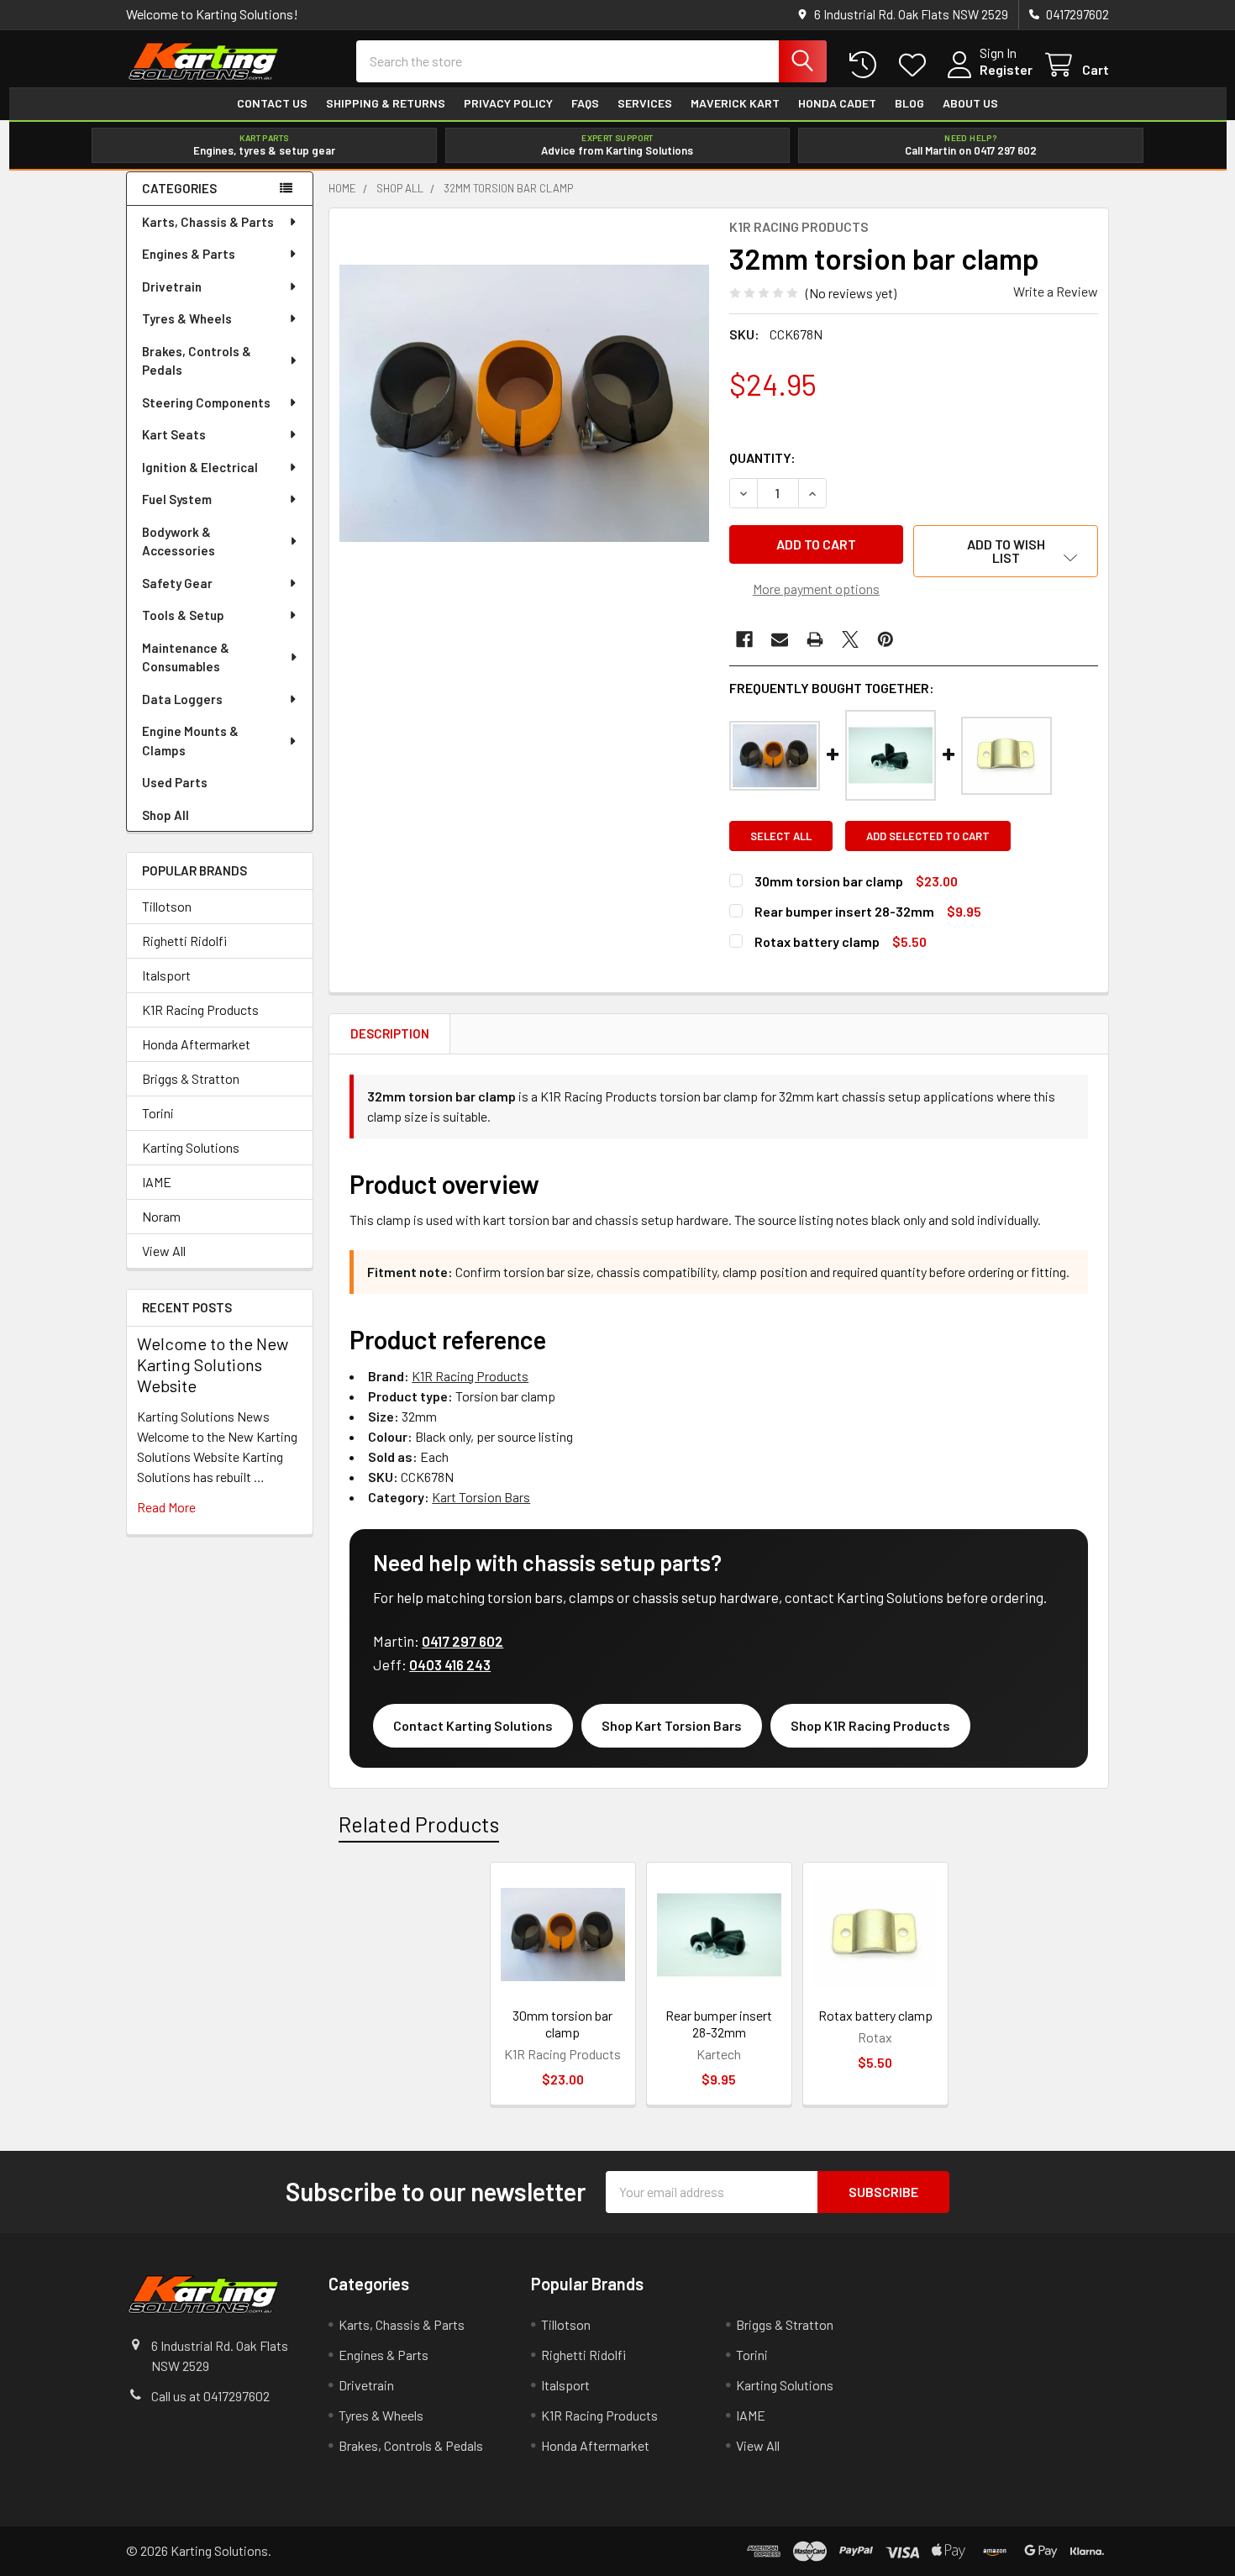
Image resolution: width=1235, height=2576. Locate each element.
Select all (781, 836)
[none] (524, 403)
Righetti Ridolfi (184, 941)
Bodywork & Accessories (179, 541)
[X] (850, 639)
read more (166, 1507)
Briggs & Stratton (191, 1078)
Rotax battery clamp (817, 941)
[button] (1006, 551)
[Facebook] (744, 639)
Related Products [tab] (419, 1824)
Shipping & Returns (386, 103)
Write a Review (1056, 291)
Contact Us (272, 103)
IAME (157, 1182)
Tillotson (167, 906)
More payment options (816, 589)
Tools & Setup (183, 615)
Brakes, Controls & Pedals (197, 361)
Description (390, 1033)
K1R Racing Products (200, 1009)
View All (164, 1251)
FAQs (585, 103)
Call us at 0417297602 (210, 2396)
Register (1006, 69)
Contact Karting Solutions (473, 1725)
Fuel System (177, 499)
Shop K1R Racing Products (870, 1725)
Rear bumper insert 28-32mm (844, 911)
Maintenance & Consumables (186, 657)
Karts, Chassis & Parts (208, 222)
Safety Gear (177, 583)
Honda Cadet (837, 103)
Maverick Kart (735, 103)
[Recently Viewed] (867, 65)
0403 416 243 (450, 1664)
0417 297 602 (462, 1641)
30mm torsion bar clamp (829, 881)
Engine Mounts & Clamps (190, 741)
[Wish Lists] (916, 65)
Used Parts (175, 782)
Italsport (166, 975)
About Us (970, 103)
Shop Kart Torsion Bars (672, 1725)
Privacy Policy (508, 103)
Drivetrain (172, 287)
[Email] (780, 639)
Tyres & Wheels (187, 318)
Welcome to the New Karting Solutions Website (213, 1364)
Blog (909, 103)
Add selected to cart (928, 836)
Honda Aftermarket (196, 1044)
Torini (158, 1113)
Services (645, 103)
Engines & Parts (189, 254)
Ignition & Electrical (200, 467)
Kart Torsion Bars (481, 1497)
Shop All (166, 815)
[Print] (815, 639)
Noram (161, 1216)
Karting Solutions (191, 1147)
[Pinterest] (886, 639)
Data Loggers (182, 699)
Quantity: (762, 457)
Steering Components (206, 402)
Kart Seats (174, 434)
